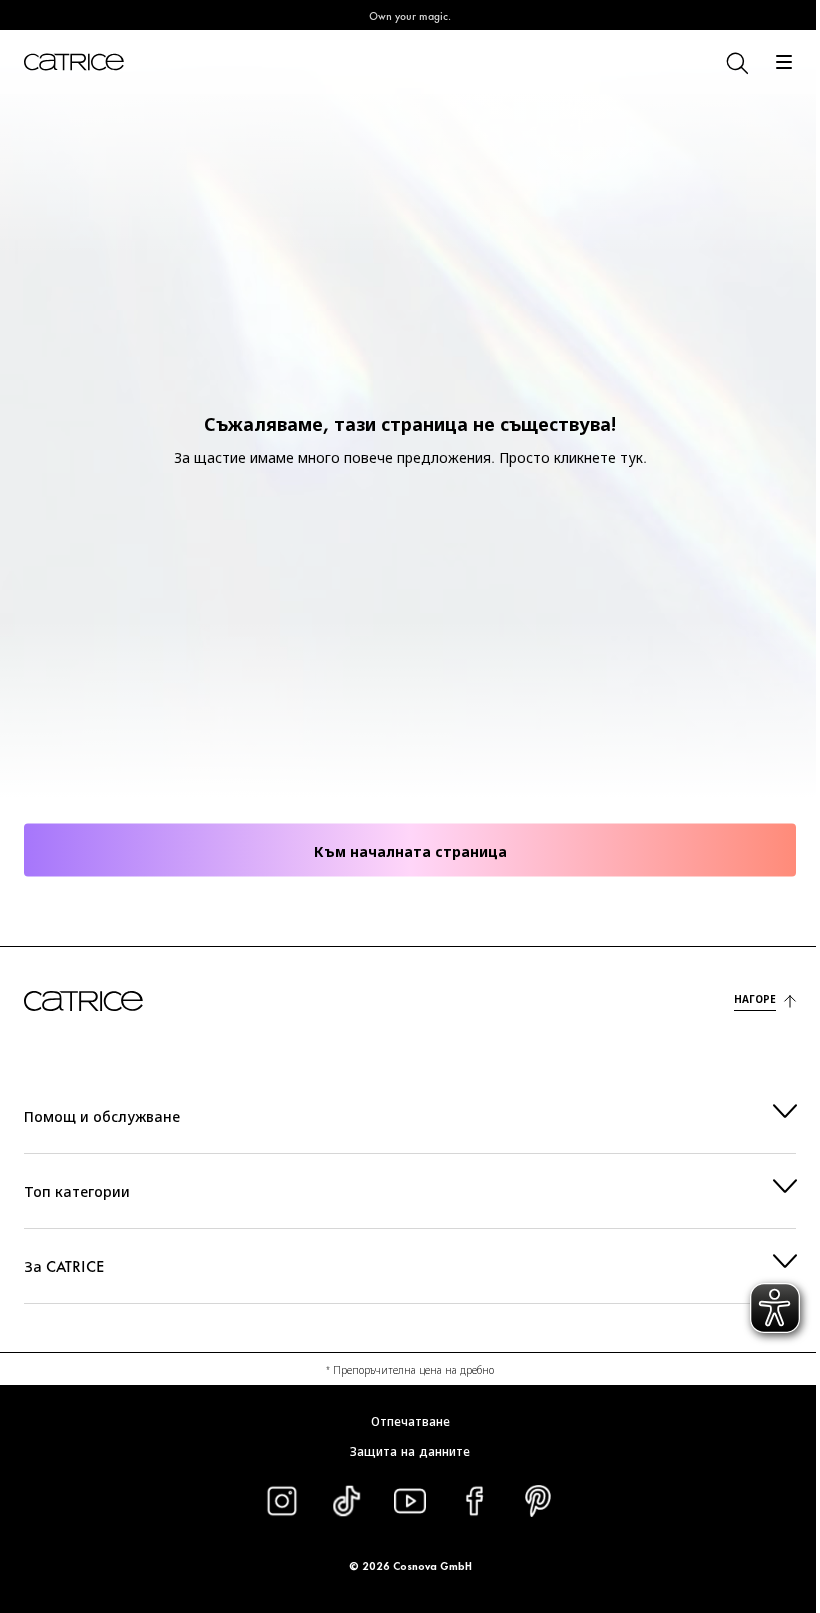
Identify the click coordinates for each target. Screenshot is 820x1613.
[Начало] (74, 62)
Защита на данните (403, 1450)
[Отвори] (784, 62)
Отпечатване (402, 1420)
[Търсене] (736, 62)
